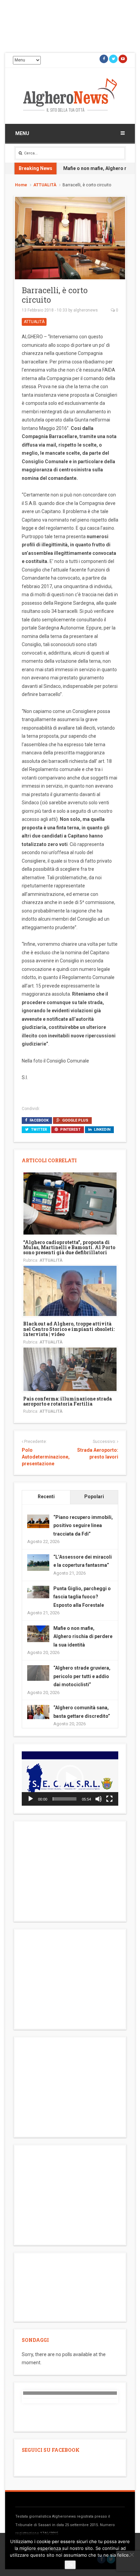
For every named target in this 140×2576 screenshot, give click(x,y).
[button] (70, 1779)
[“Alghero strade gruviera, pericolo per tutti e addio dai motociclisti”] (38, 1673)
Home (21, 185)
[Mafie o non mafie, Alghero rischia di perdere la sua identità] (38, 1633)
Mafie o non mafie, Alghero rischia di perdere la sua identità (83, 1637)
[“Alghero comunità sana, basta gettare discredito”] (38, 1712)
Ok (70, 2565)
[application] (70, 1779)
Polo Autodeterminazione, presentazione (46, 1457)
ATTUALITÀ (45, 185)
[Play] (31, 1799)
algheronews (86, 310)
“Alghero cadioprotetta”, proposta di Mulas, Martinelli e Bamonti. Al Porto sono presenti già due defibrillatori (69, 1247)
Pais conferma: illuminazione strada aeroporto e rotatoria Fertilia (67, 1401)
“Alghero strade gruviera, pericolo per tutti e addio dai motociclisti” (82, 1676)
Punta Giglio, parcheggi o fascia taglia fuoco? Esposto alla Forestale (82, 1597)
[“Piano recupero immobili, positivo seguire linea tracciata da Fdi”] (38, 1521)
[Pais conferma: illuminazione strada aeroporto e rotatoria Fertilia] (70, 1369)
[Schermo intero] (109, 1799)
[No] (132, 2555)
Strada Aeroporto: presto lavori (98, 1453)
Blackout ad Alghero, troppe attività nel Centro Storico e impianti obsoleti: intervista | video (69, 1329)
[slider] (65, 1799)
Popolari (94, 1497)
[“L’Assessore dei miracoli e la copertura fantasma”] (38, 1562)
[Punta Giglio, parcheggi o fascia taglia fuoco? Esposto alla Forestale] (38, 1592)
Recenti (46, 1497)
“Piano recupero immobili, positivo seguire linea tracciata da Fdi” (83, 1526)
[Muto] (99, 1799)
